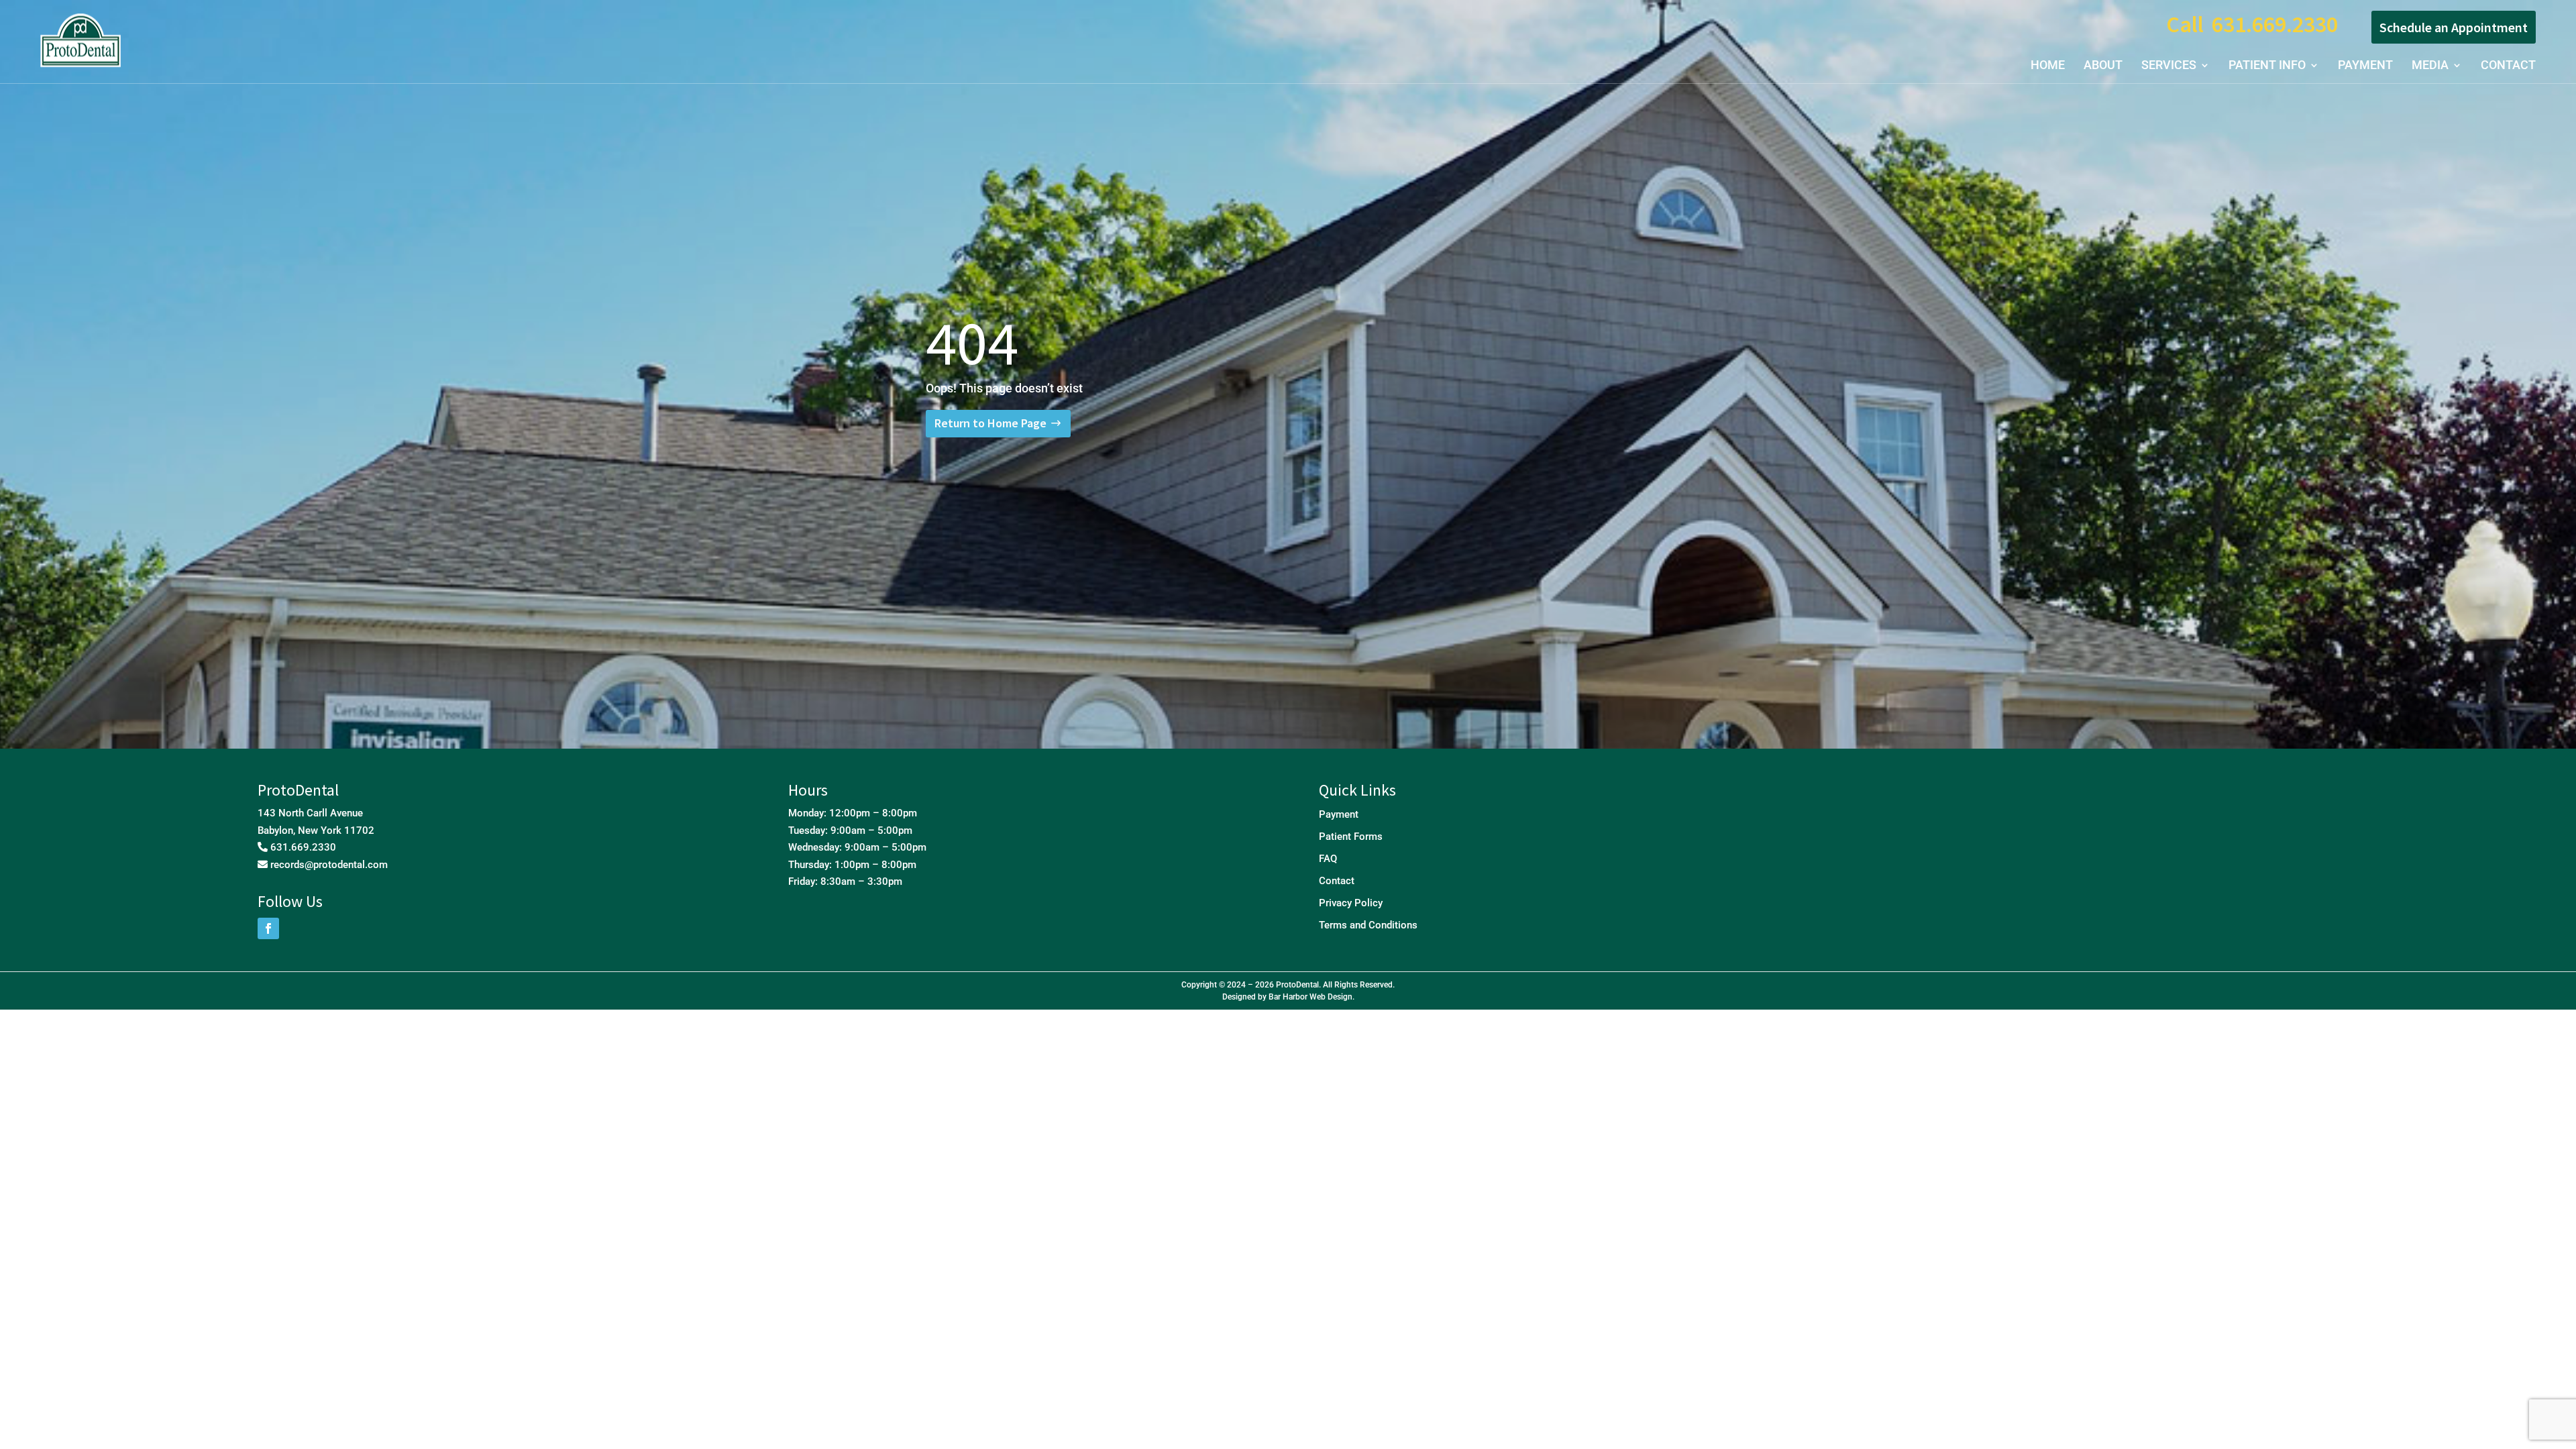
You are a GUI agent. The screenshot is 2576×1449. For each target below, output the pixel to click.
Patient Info (2267, 66)
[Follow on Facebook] (268, 928)
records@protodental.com (329, 865)
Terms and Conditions (1368, 925)
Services (2169, 66)
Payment (2365, 66)
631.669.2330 (2275, 24)
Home (2048, 66)
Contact (2508, 66)
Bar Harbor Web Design (1310, 997)
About (2103, 66)
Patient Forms (1351, 837)
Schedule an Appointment (2454, 27)
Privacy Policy (1351, 903)
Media (2430, 66)
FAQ (1328, 859)
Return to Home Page (990, 423)
